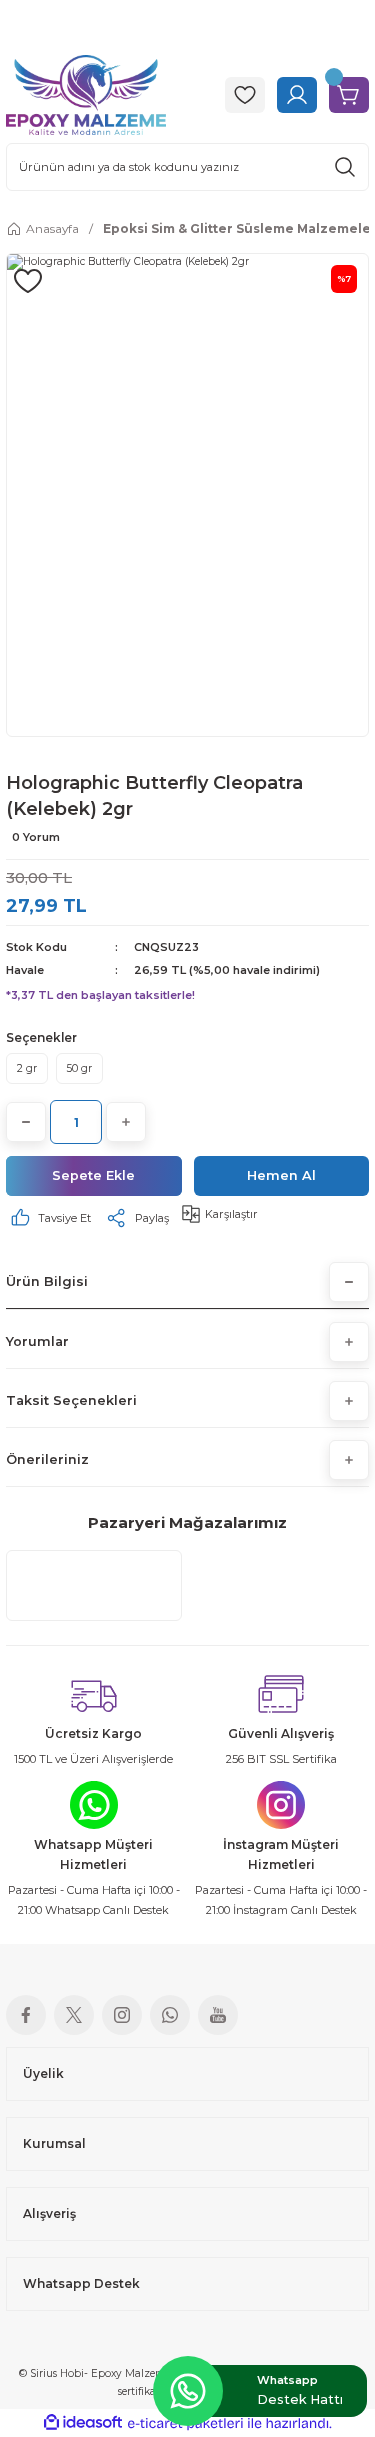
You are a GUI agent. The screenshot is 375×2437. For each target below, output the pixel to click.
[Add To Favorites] (28, 281)
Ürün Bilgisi (47, 1281)
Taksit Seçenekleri (71, 1400)
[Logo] (86, 93)
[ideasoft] (83, 2423)
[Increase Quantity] (126, 1122)
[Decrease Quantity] (26, 1122)
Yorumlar (37, 1341)
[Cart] (349, 95)
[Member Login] (297, 95)
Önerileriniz (47, 1459)
